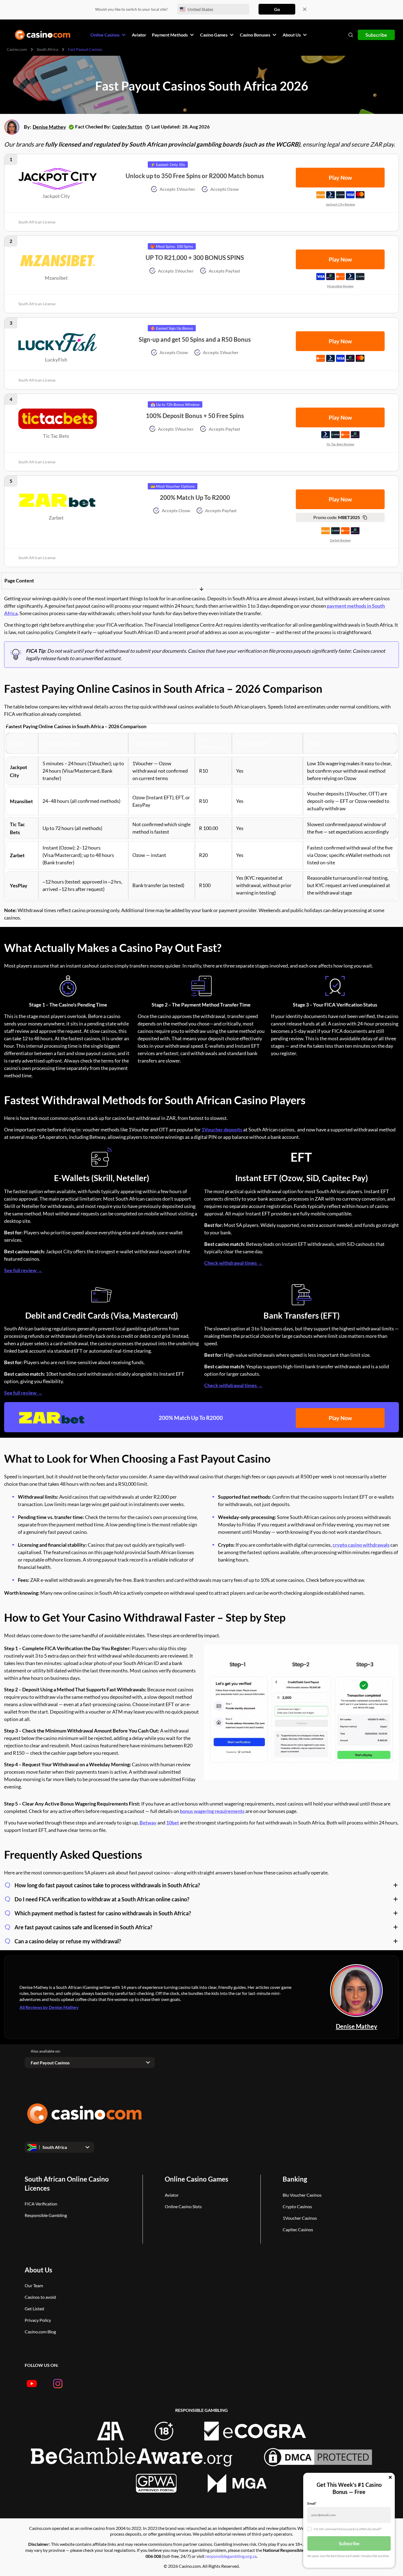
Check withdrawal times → (233, 1263)
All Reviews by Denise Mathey (49, 2007)
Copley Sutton (127, 127)
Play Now (340, 1418)
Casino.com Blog (40, 2332)
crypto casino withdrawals (361, 1545)
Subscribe (376, 35)
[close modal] (390, 2478)
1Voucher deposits (222, 1129)
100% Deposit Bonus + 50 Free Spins (195, 416)
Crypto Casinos (297, 2206)
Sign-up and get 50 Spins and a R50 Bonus (195, 339)
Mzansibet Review (340, 286)
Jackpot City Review (340, 204)
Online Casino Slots (183, 2206)
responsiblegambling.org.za (231, 2556)
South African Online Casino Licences (67, 2183)
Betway (148, 1823)
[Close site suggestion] (305, 9)
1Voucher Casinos (300, 2218)
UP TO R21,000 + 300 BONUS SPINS (195, 258)
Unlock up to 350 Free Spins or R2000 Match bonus (195, 176)
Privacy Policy (38, 2320)
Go (277, 9)
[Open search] (351, 35)
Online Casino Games (196, 2179)
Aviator (172, 2195)
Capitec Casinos (298, 2229)
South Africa (47, 49)
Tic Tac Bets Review (340, 444)
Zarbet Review (340, 540)
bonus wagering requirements (212, 1811)
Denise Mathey (49, 127)
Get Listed (34, 2309)
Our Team (34, 2285)
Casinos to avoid (40, 2297)
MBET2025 (337, 517)
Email (312, 2503)
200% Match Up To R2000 (195, 497)
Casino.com (17, 49)
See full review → (23, 1270)
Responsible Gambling (46, 2215)
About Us (38, 2270)
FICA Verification (41, 2204)
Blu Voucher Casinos (302, 2195)
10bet (173, 1823)
